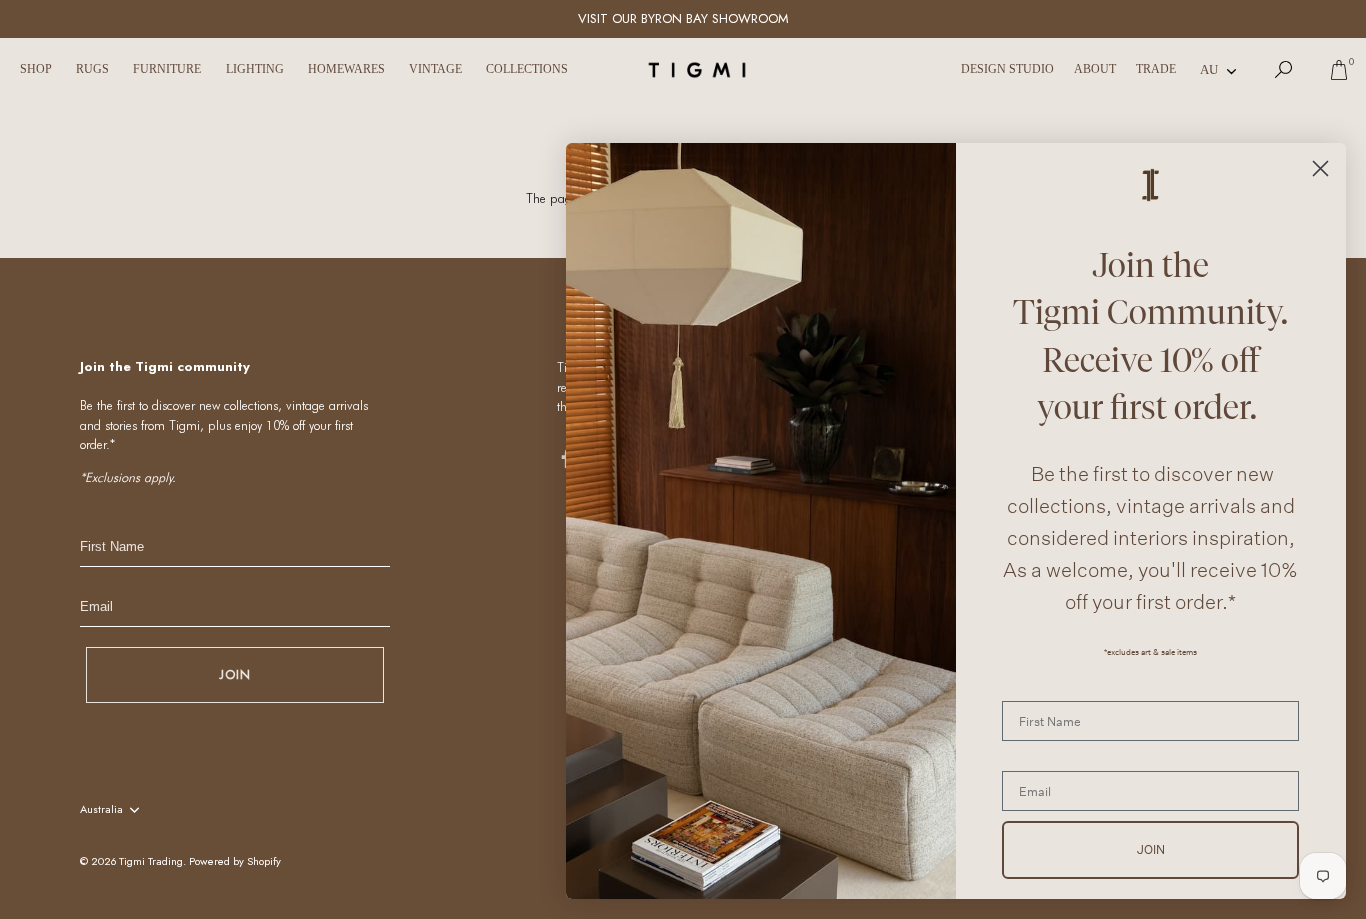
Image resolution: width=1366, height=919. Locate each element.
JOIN (235, 674)
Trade (1156, 69)
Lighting (255, 69)
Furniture (167, 69)
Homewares (346, 69)
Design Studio (1007, 69)
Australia (101, 810)
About (1095, 69)
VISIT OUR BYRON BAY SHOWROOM (683, 18)
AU (1209, 69)
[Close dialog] (1320, 168)
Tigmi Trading (151, 861)
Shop (36, 69)
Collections (527, 69)
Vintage (435, 69)
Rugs (92, 69)
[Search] (1284, 70)
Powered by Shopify (235, 861)
